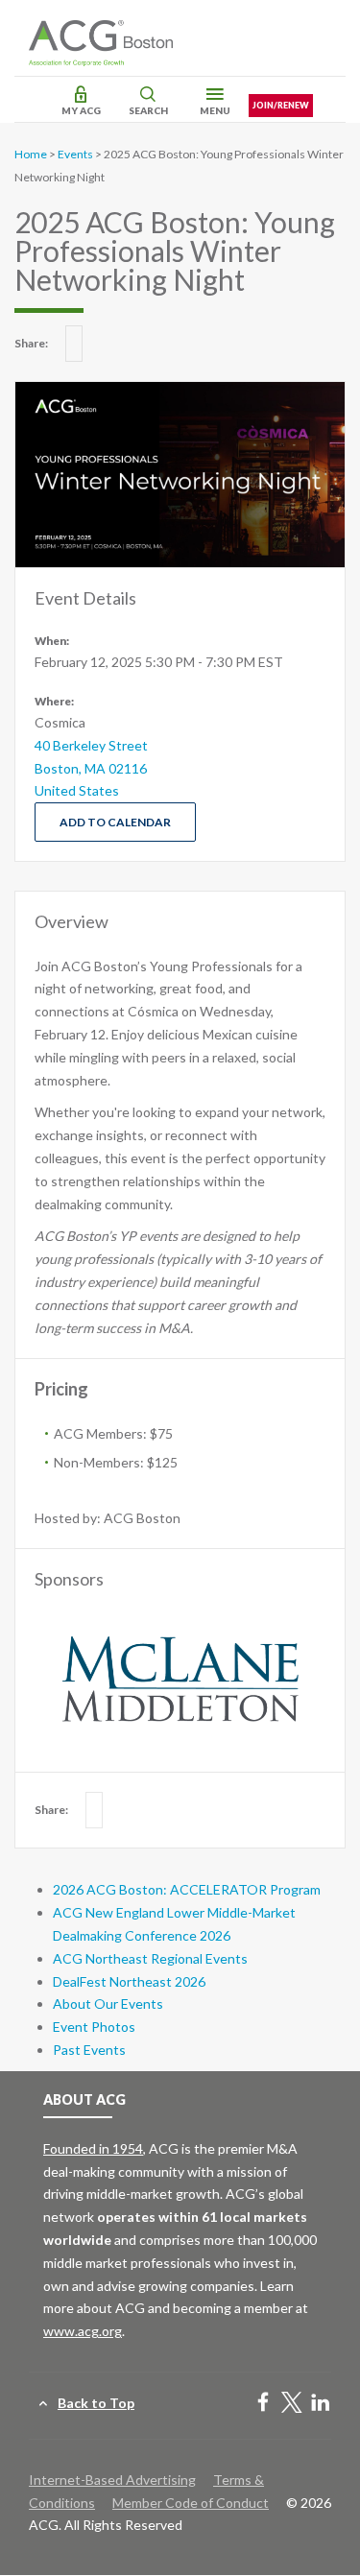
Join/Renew (281, 105)
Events (75, 154)
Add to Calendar (115, 822)
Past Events (89, 2050)
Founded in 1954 (93, 2148)
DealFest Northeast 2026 (129, 1981)
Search (148, 110)
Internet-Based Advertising (112, 2480)
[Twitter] (292, 2404)
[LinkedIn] (321, 2404)
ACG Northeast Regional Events (150, 1958)
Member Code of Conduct (191, 2503)
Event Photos (94, 2027)
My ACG (81, 110)
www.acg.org (83, 2331)
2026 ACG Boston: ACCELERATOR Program (187, 1889)
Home (31, 154)
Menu (215, 110)
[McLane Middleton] (180, 1679)
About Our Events (108, 2004)
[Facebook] (263, 2404)
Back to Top (96, 2403)
